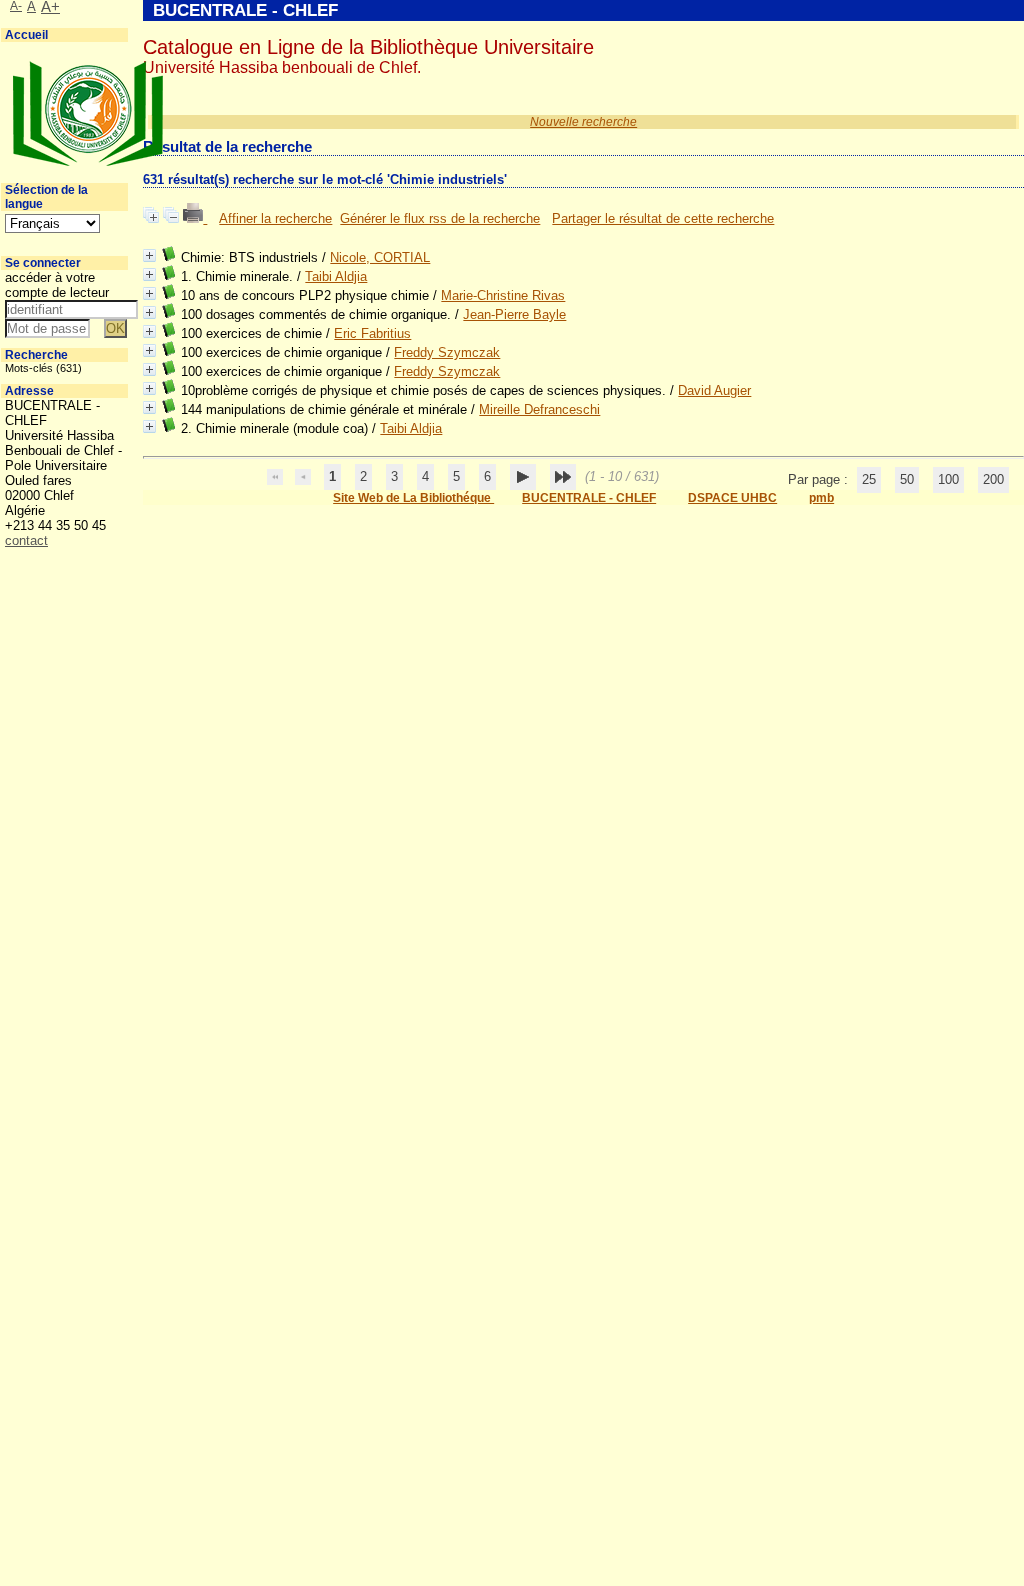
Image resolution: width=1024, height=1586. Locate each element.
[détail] (149, 255)
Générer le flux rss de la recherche (440, 218)
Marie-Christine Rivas (503, 295)
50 (907, 479)
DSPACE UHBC (732, 498)
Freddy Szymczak (447, 352)
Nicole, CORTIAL (380, 257)
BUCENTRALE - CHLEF (589, 498)
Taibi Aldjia (336, 276)
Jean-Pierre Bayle (514, 314)
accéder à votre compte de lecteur (57, 285)
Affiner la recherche (275, 218)
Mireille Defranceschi (539, 409)
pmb (821, 498)
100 (948, 479)
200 (993, 479)
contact (26, 540)
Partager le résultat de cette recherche (663, 218)
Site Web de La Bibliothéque (413, 498)
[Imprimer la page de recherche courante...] (195, 218)
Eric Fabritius (372, 333)
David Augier (714, 390)
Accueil (26, 35)
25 (869, 479)
